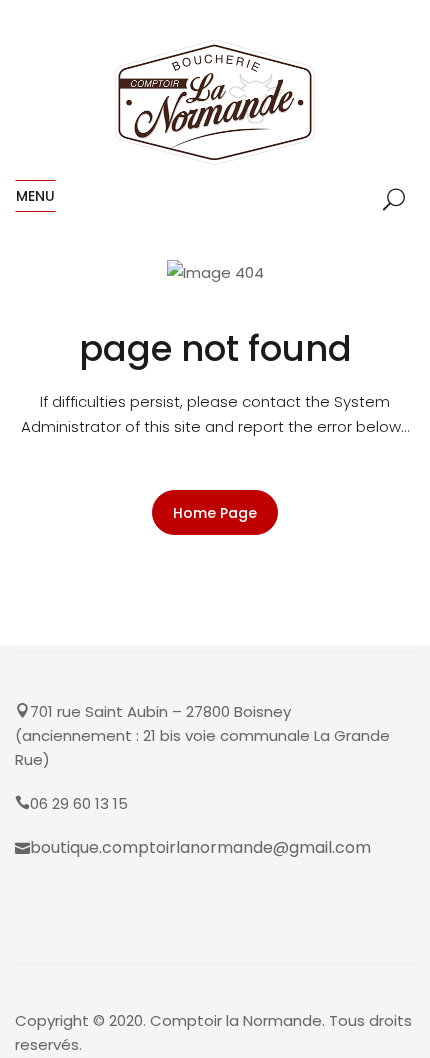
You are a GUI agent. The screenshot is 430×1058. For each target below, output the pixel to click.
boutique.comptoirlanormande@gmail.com (200, 847)
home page (215, 513)
